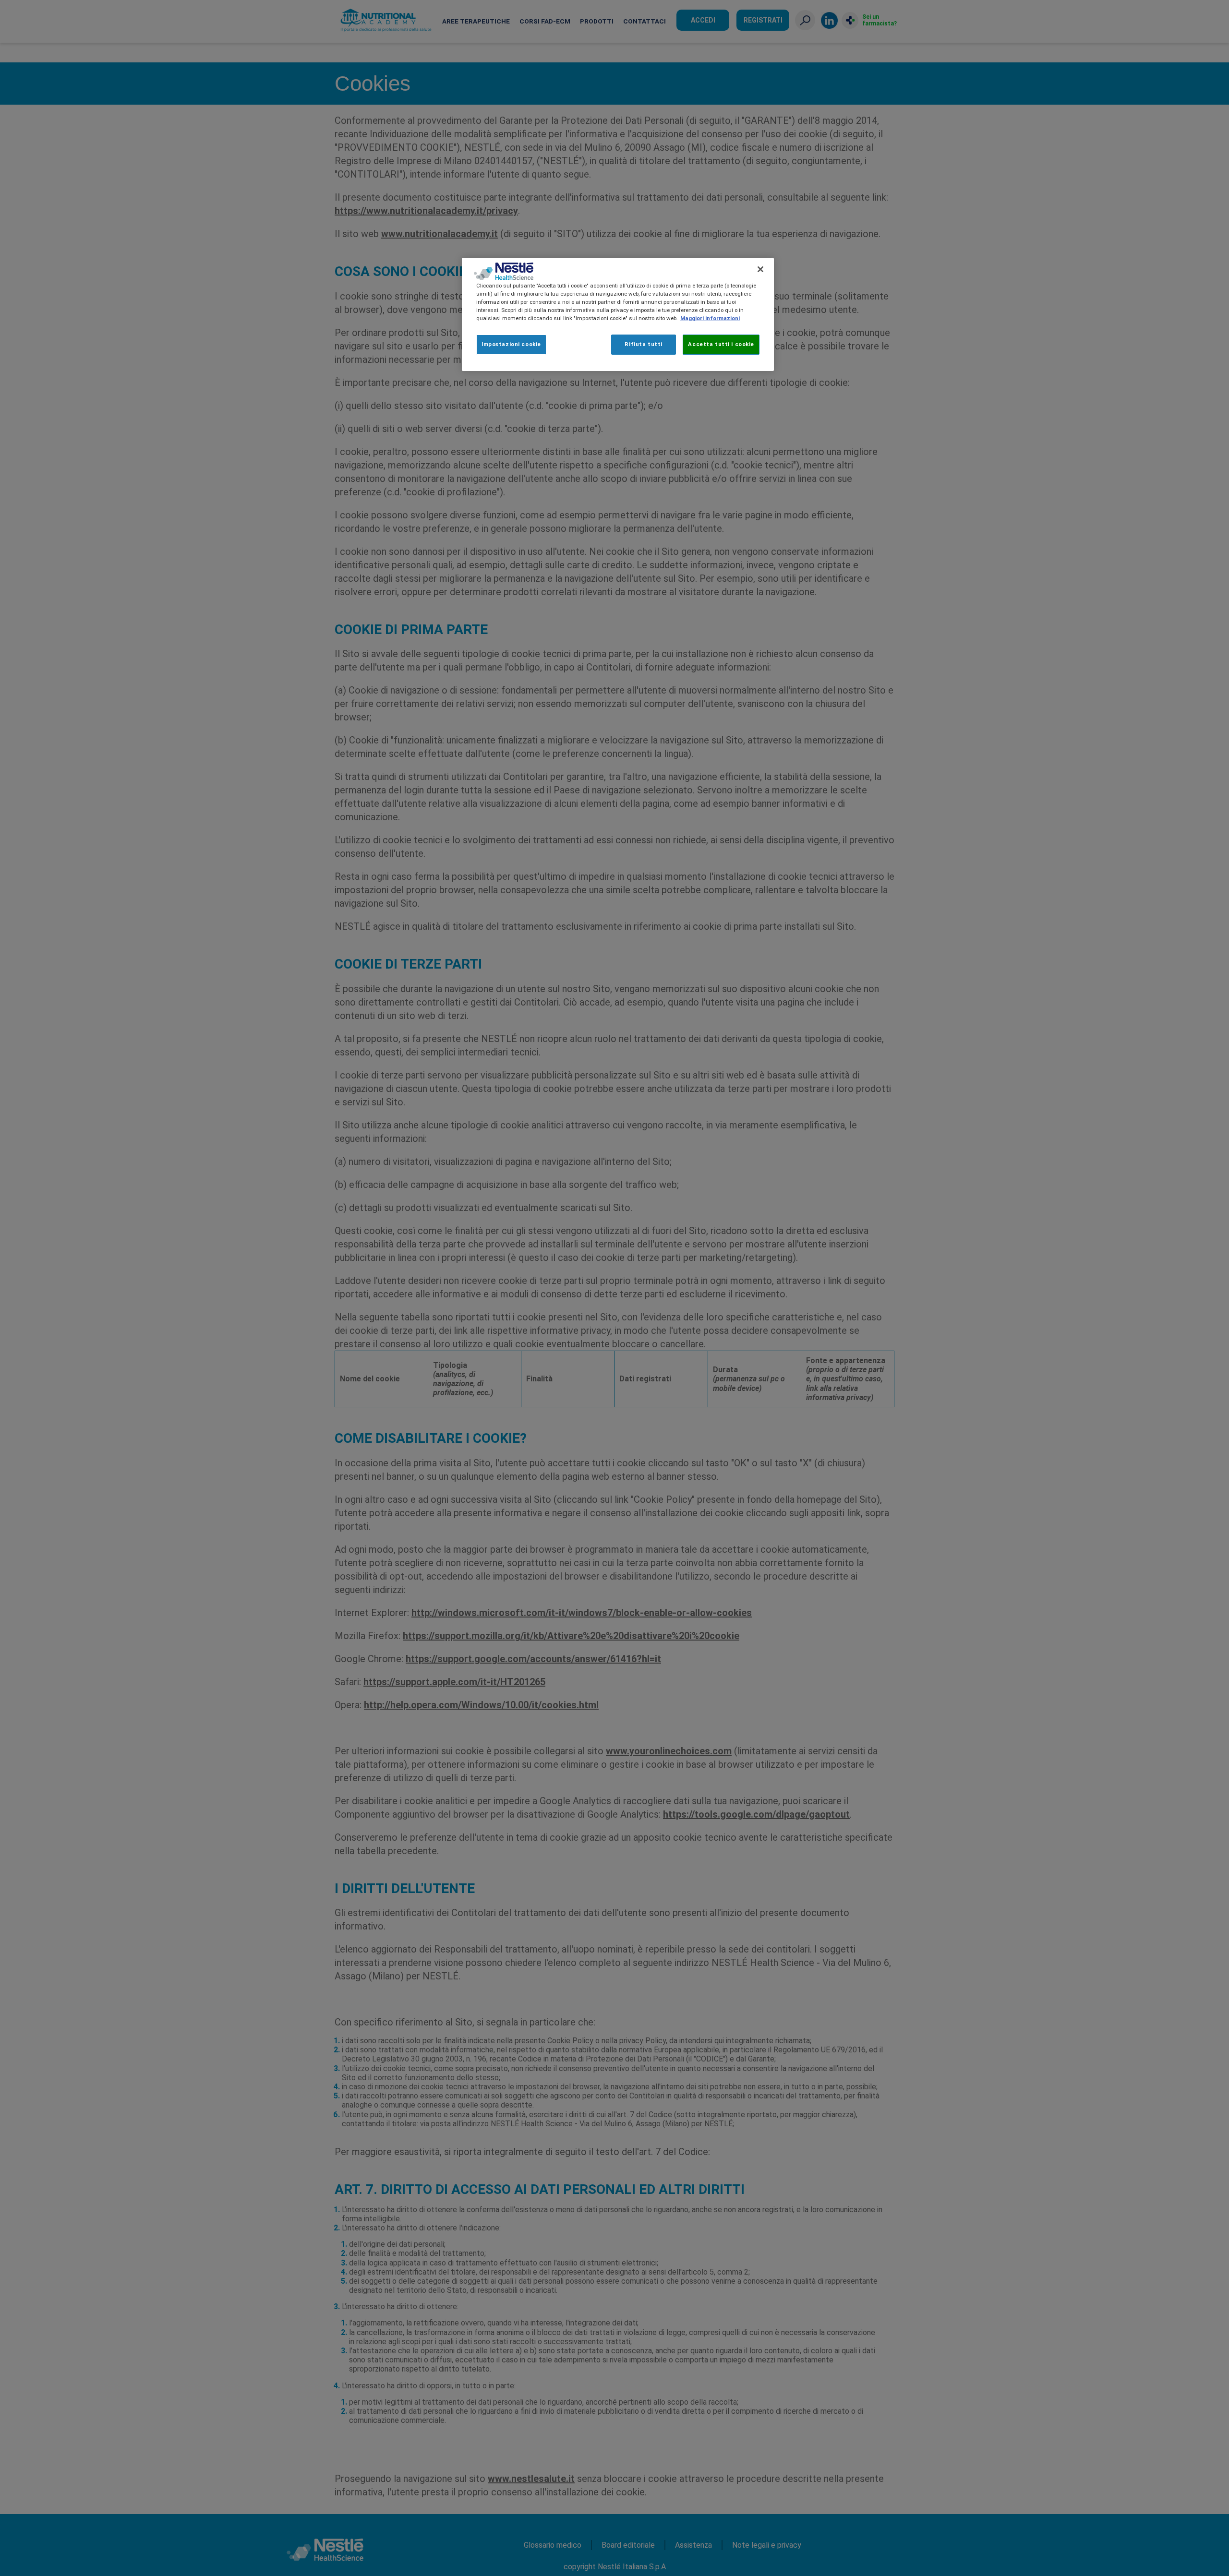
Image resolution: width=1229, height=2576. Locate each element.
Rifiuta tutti (643, 344)
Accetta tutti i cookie (721, 344)
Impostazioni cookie (511, 344)
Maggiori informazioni (710, 318)
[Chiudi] (760, 269)
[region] (618, 314)
